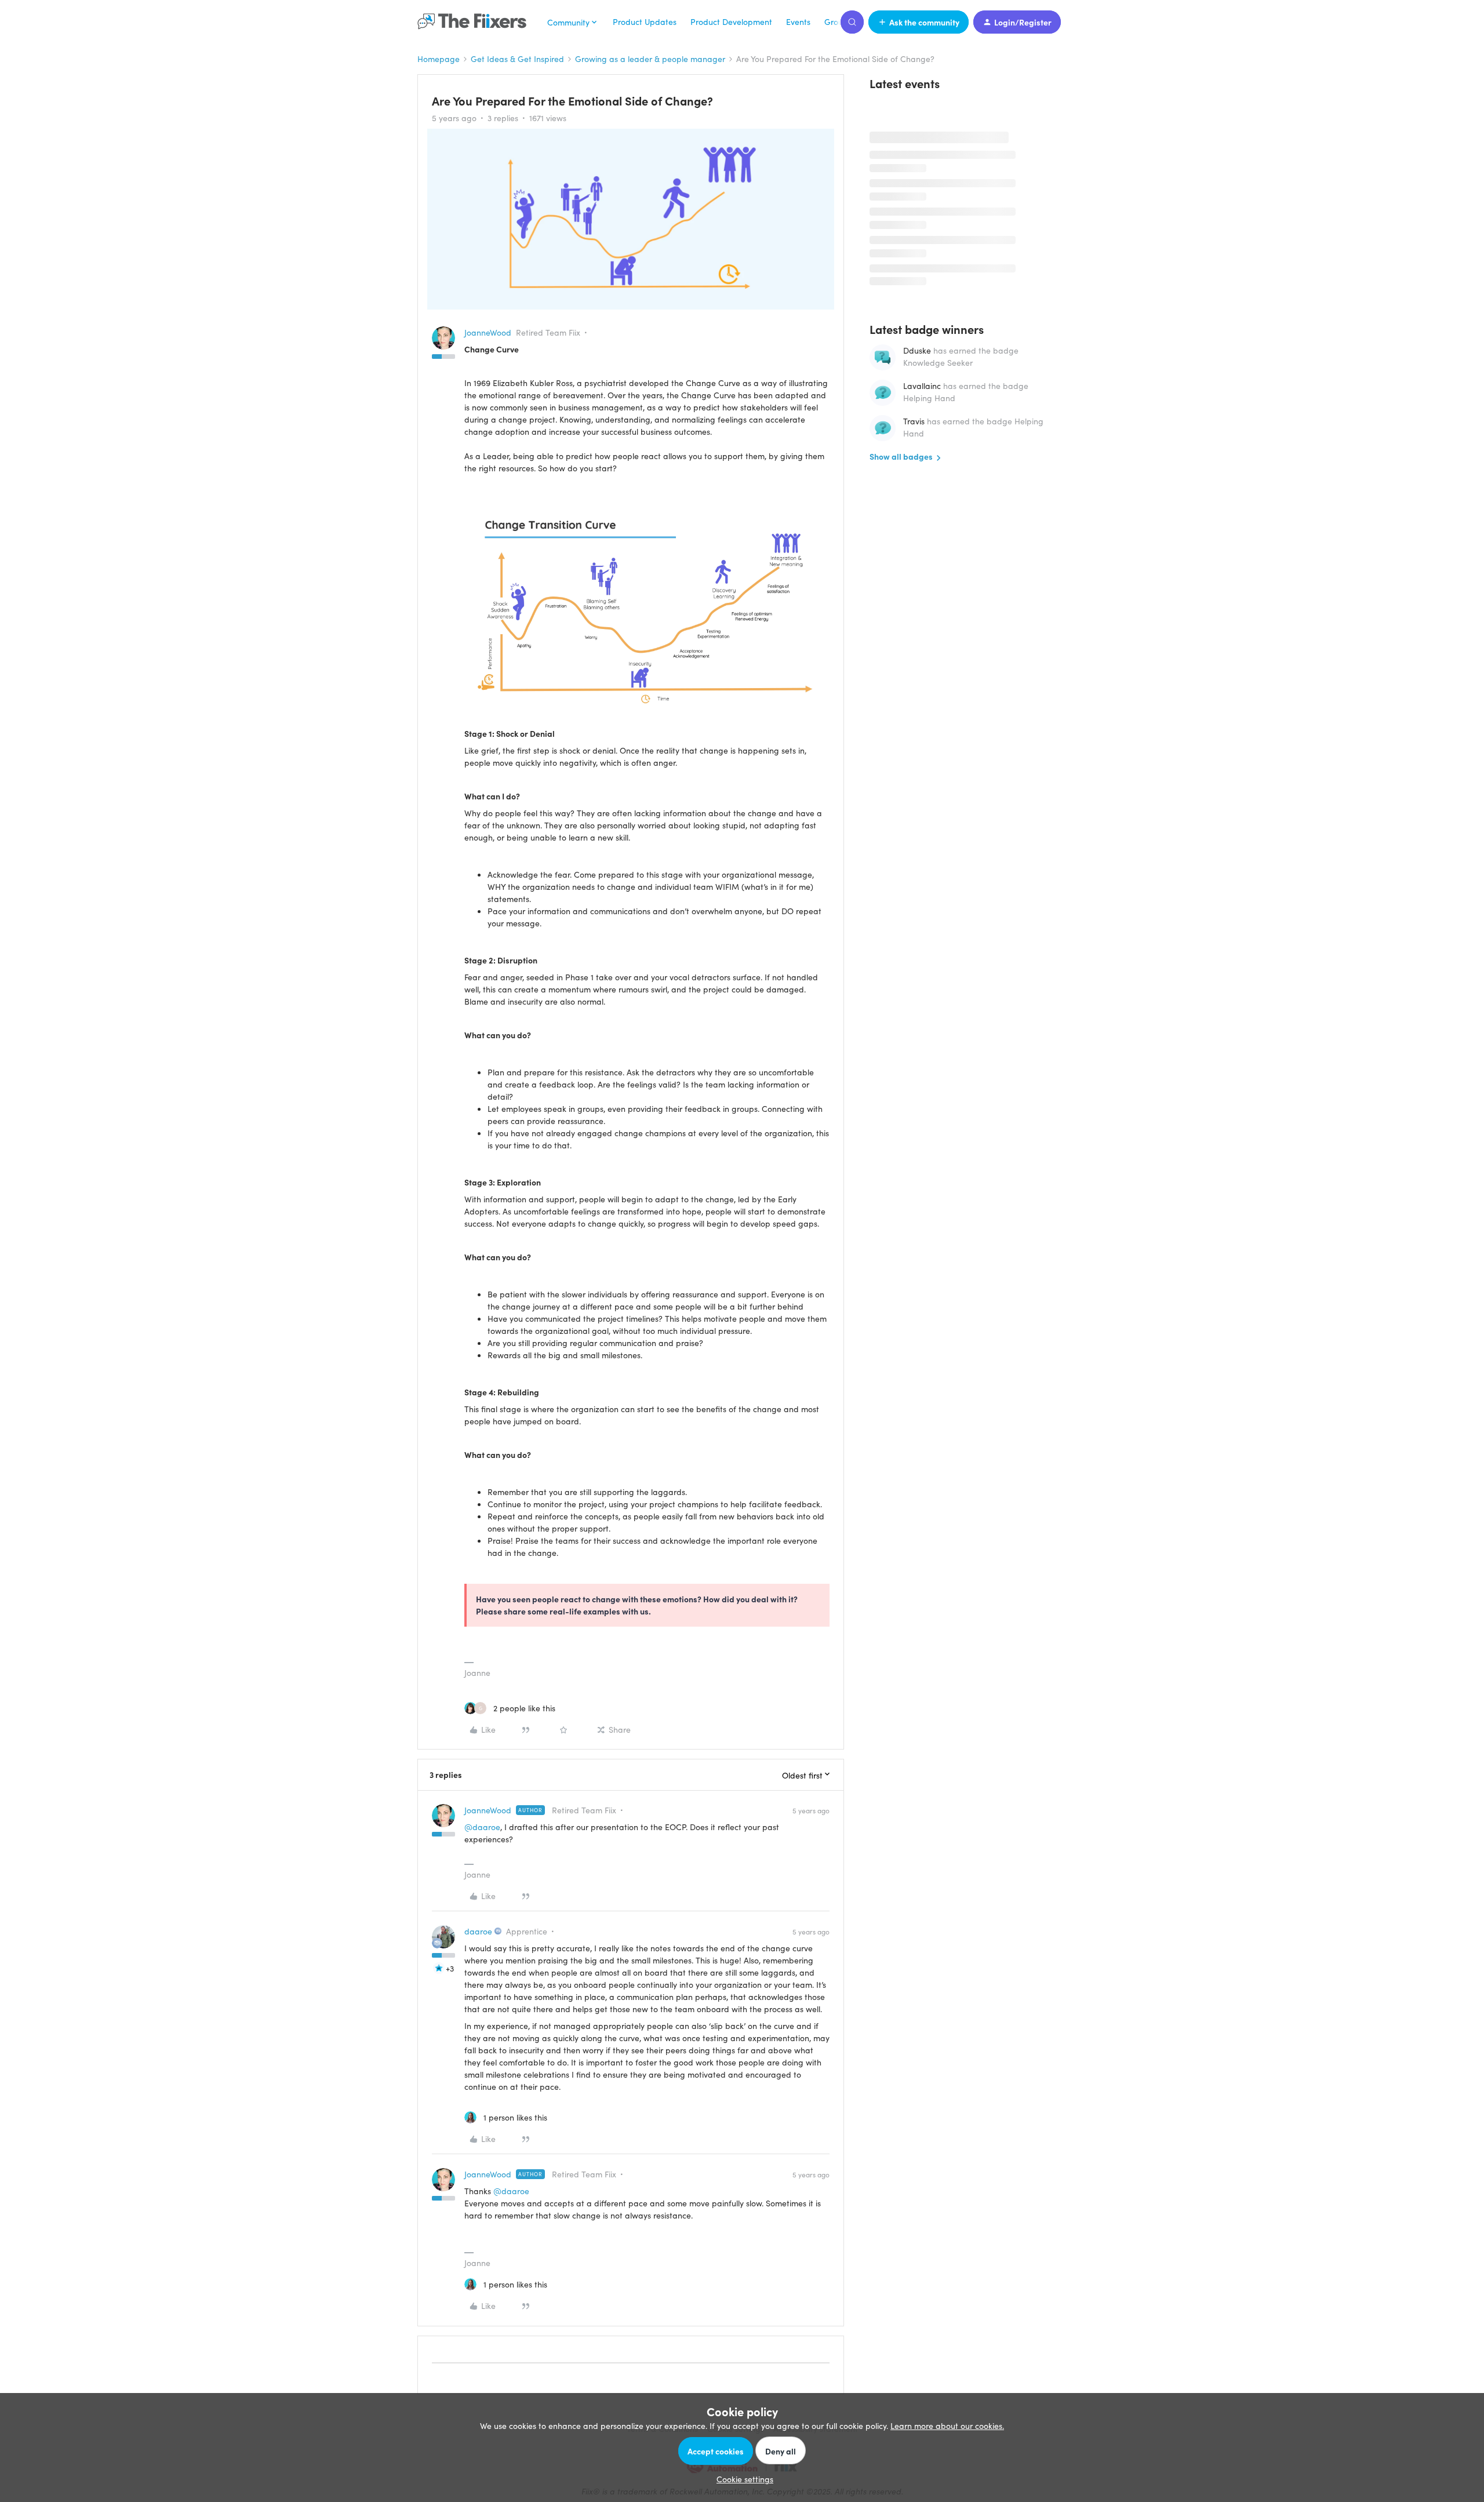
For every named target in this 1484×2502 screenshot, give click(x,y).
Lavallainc (922, 386)
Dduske (917, 350)
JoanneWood (488, 332)
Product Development (731, 21)
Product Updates (645, 21)
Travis (914, 421)
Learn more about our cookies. (947, 2425)
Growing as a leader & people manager (650, 59)
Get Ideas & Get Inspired (517, 59)
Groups (838, 21)
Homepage (439, 59)
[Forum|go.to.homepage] (475, 22)
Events (798, 21)
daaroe (478, 1931)
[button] (919, 22)
